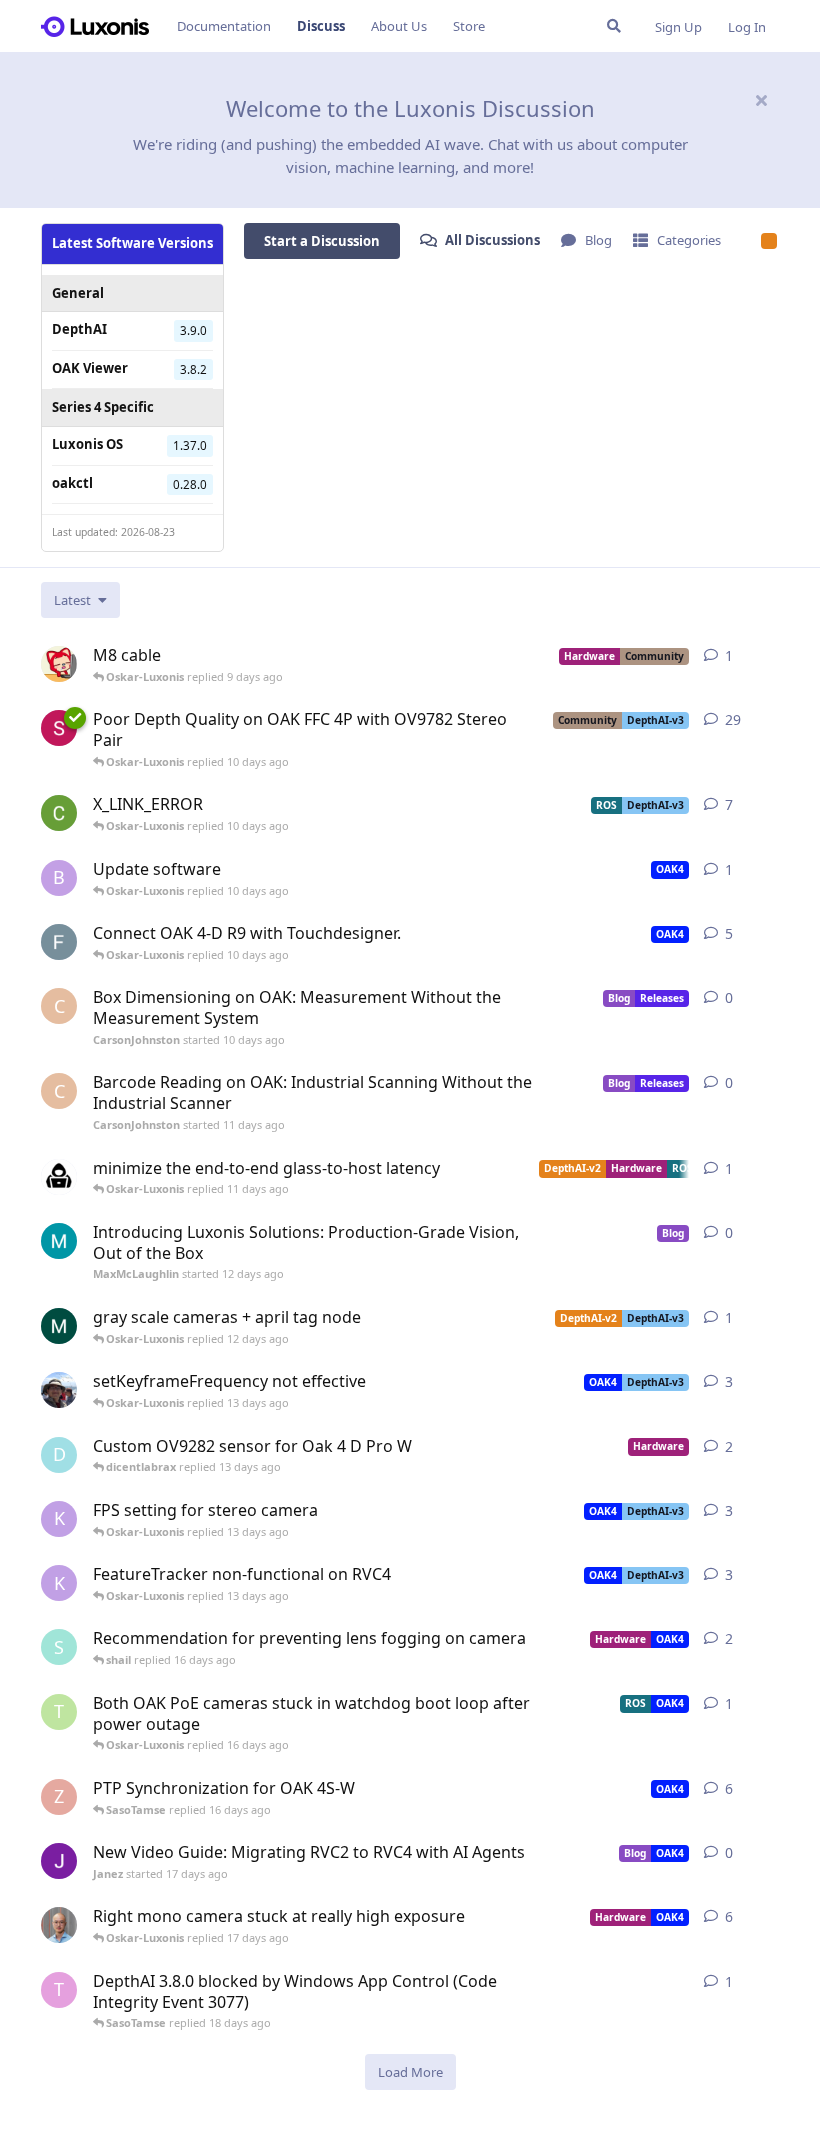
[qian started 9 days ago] (59, 664)
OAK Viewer (90, 368)
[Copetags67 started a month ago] (59, 813)
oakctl (72, 483)
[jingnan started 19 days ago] (59, 1925)
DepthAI (79, 329)
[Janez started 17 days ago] (59, 1861)
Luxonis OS (87, 444)
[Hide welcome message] (761, 100)
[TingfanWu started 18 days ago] (59, 1390)
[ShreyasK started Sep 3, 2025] (59, 728)
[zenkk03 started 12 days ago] (59, 1177)
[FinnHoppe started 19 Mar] (59, 942)
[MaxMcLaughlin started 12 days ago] (59, 1241)
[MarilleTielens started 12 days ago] (59, 1326)
